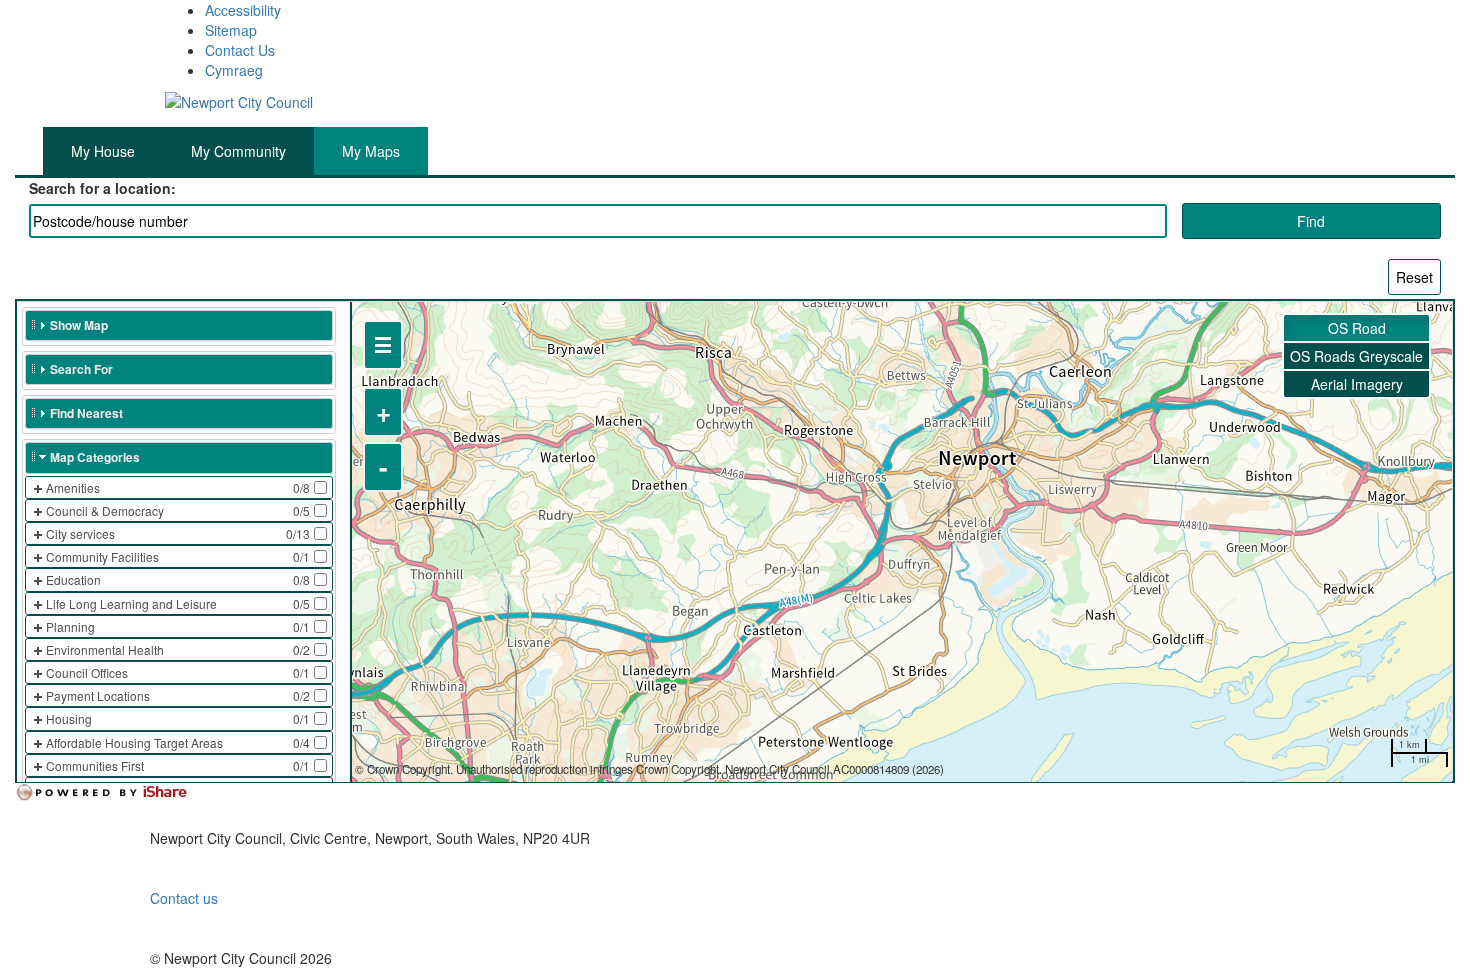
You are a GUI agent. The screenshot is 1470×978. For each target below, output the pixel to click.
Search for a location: (102, 188)
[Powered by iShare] (115, 793)
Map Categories (95, 457)
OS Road (1357, 328)
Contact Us (240, 50)
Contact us (184, 898)
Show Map (79, 325)
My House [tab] (103, 151)
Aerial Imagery (1357, 384)
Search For (81, 369)
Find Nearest (86, 413)
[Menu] (383, 345)
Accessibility (243, 10)
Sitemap (231, 30)
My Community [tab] (238, 151)
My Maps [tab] (371, 151)
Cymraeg (234, 70)
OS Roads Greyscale (1356, 356)
